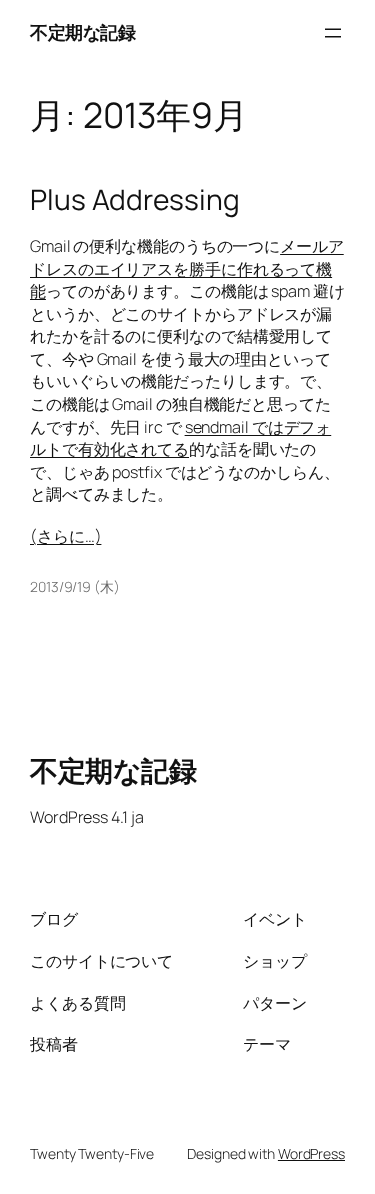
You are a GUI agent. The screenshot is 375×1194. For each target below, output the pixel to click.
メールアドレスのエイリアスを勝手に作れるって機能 (187, 268)
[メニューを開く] (333, 33)
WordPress (311, 1153)
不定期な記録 (82, 32)
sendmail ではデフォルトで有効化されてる (180, 438)
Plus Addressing (135, 200)
